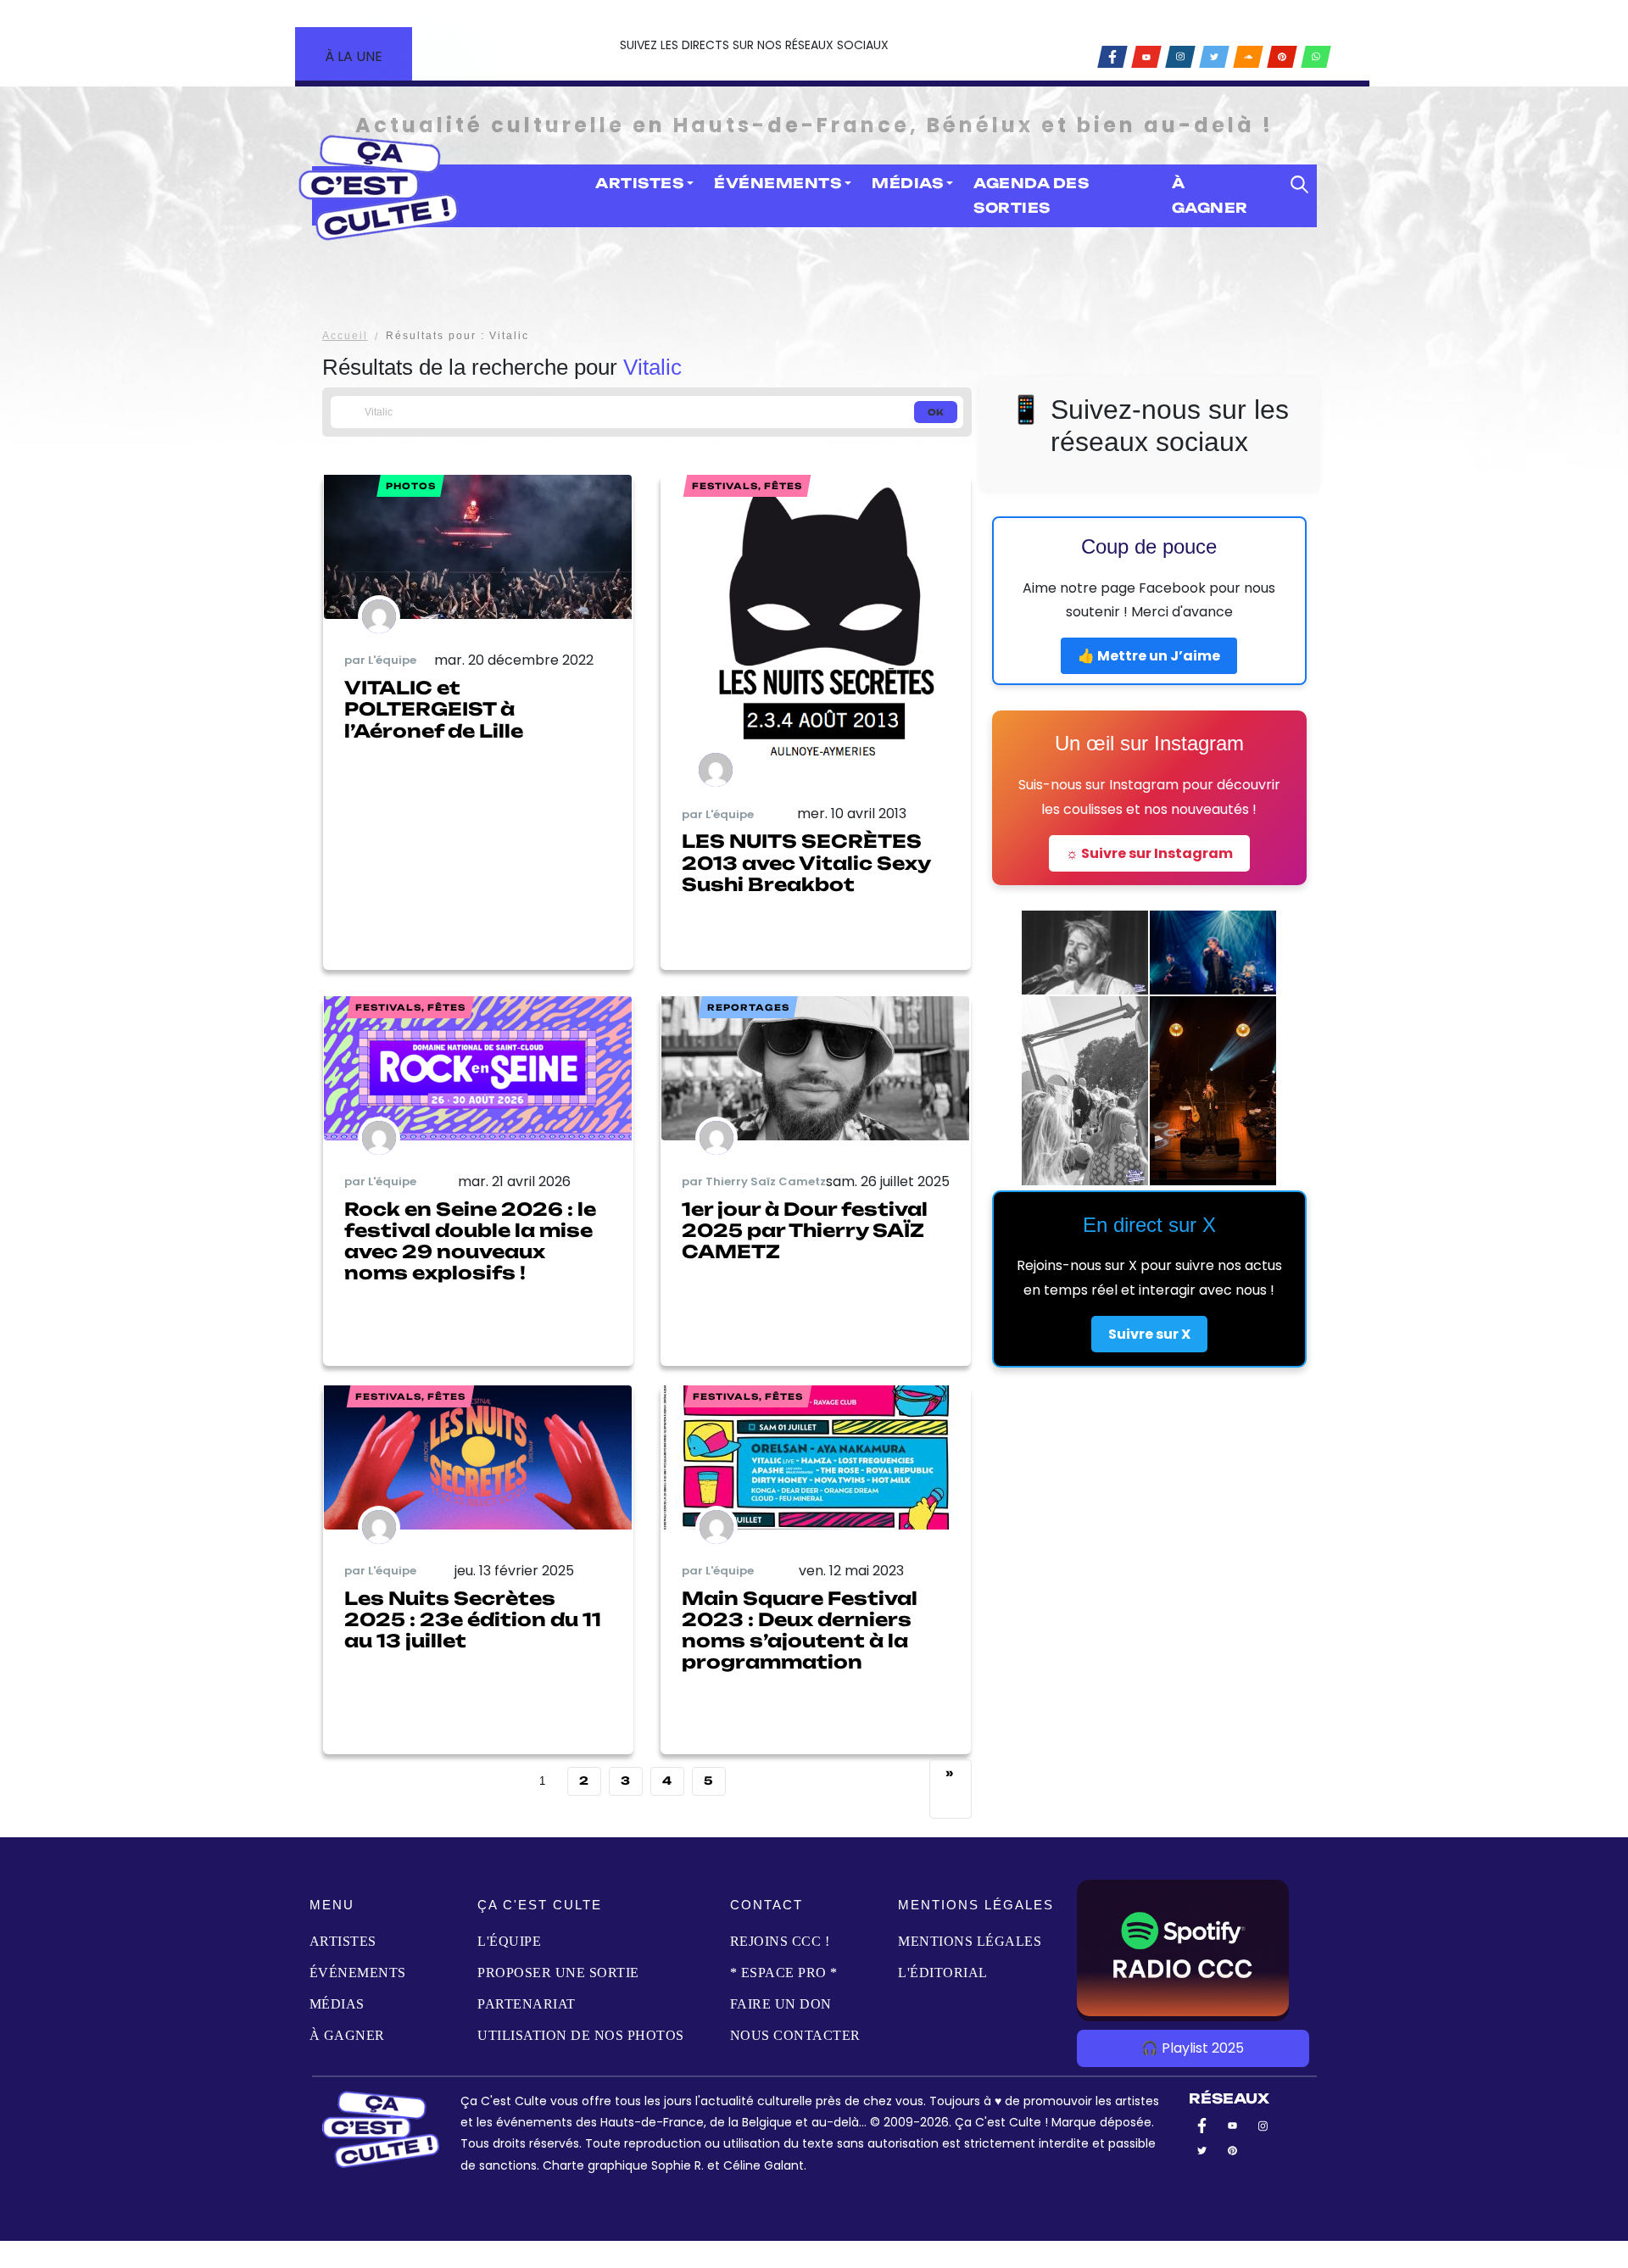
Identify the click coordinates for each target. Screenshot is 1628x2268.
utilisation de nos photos (581, 2035)
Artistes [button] (639, 183)
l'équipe (509, 1941)
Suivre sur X (1149, 1334)
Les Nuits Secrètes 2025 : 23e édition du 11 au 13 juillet (473, 1619)
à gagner (1210, 195)
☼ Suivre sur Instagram (1149, 853)
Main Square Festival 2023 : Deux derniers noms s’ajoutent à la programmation (800, 1630)
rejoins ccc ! (780, 1941)
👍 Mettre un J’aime (1149, 656)
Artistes (343, 1941)
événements (358, 1973)
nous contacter (795, 2035)
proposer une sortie (558, 1973)
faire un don (781, 2004)
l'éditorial (943, 1973)
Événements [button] (778, 183)
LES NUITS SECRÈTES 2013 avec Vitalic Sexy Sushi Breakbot (806, 862)
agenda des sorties (1031, 195)
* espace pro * (784, 1973)
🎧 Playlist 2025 (1193, 2048)
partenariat (527, 2004)
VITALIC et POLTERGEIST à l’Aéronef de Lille (434, 709)
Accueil (345, 336)
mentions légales (970, 1941)
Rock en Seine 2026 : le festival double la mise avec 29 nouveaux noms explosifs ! (470, 1241)
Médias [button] (907, 183)
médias (337, 2004)
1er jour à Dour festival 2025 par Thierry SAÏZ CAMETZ (805, 1230)
